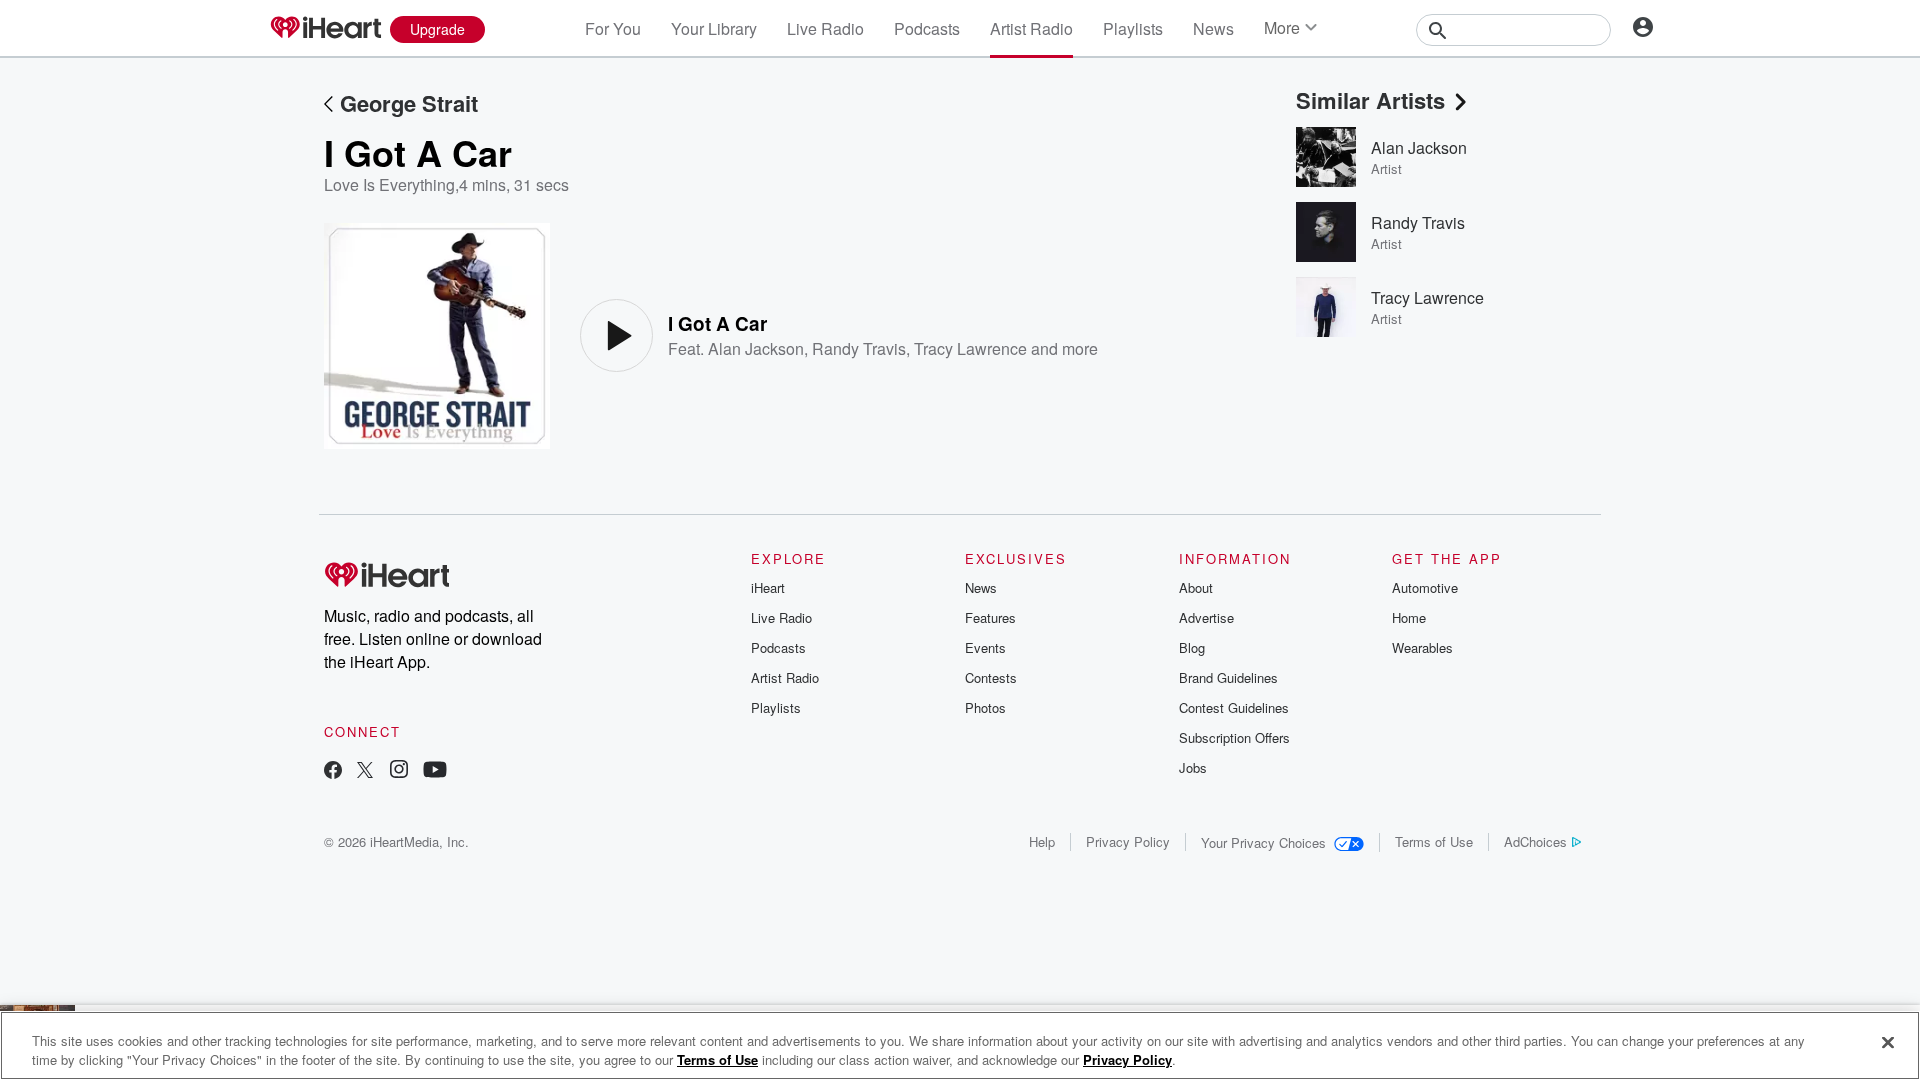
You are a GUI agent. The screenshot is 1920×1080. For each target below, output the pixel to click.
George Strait (409, 103)
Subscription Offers (1234, 737)
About (1196, 587)
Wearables (1422, 647)
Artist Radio (1031, 28)
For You (613, 28)
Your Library (714, 28)
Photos (985, 707)
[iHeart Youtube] (435, 771)
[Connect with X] (365, 771)
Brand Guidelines (1228, 677)
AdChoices (1535, 841)
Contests (991, 677)
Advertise (1206, 617)
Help (1042, 841)
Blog (1192, 647)
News (1213, 28)
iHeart (768, 587)
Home (1409, 617)
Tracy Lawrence (970, 348)
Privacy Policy (1128, 841)
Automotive (1425, 587)
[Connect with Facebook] (333, 771)
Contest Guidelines (1234, 707)
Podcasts (927, 28)
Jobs (1193, 767)
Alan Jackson (756, 348)
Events (985, 647)
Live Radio (825, 28)
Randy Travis (859, 348)
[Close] (1888, 1043)
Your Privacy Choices (1263, 842)
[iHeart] (325, 29)
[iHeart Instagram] (399, 771)
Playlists (1133, 28)
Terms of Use (1434, 841)
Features (990, 617)
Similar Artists (1370, 100)
